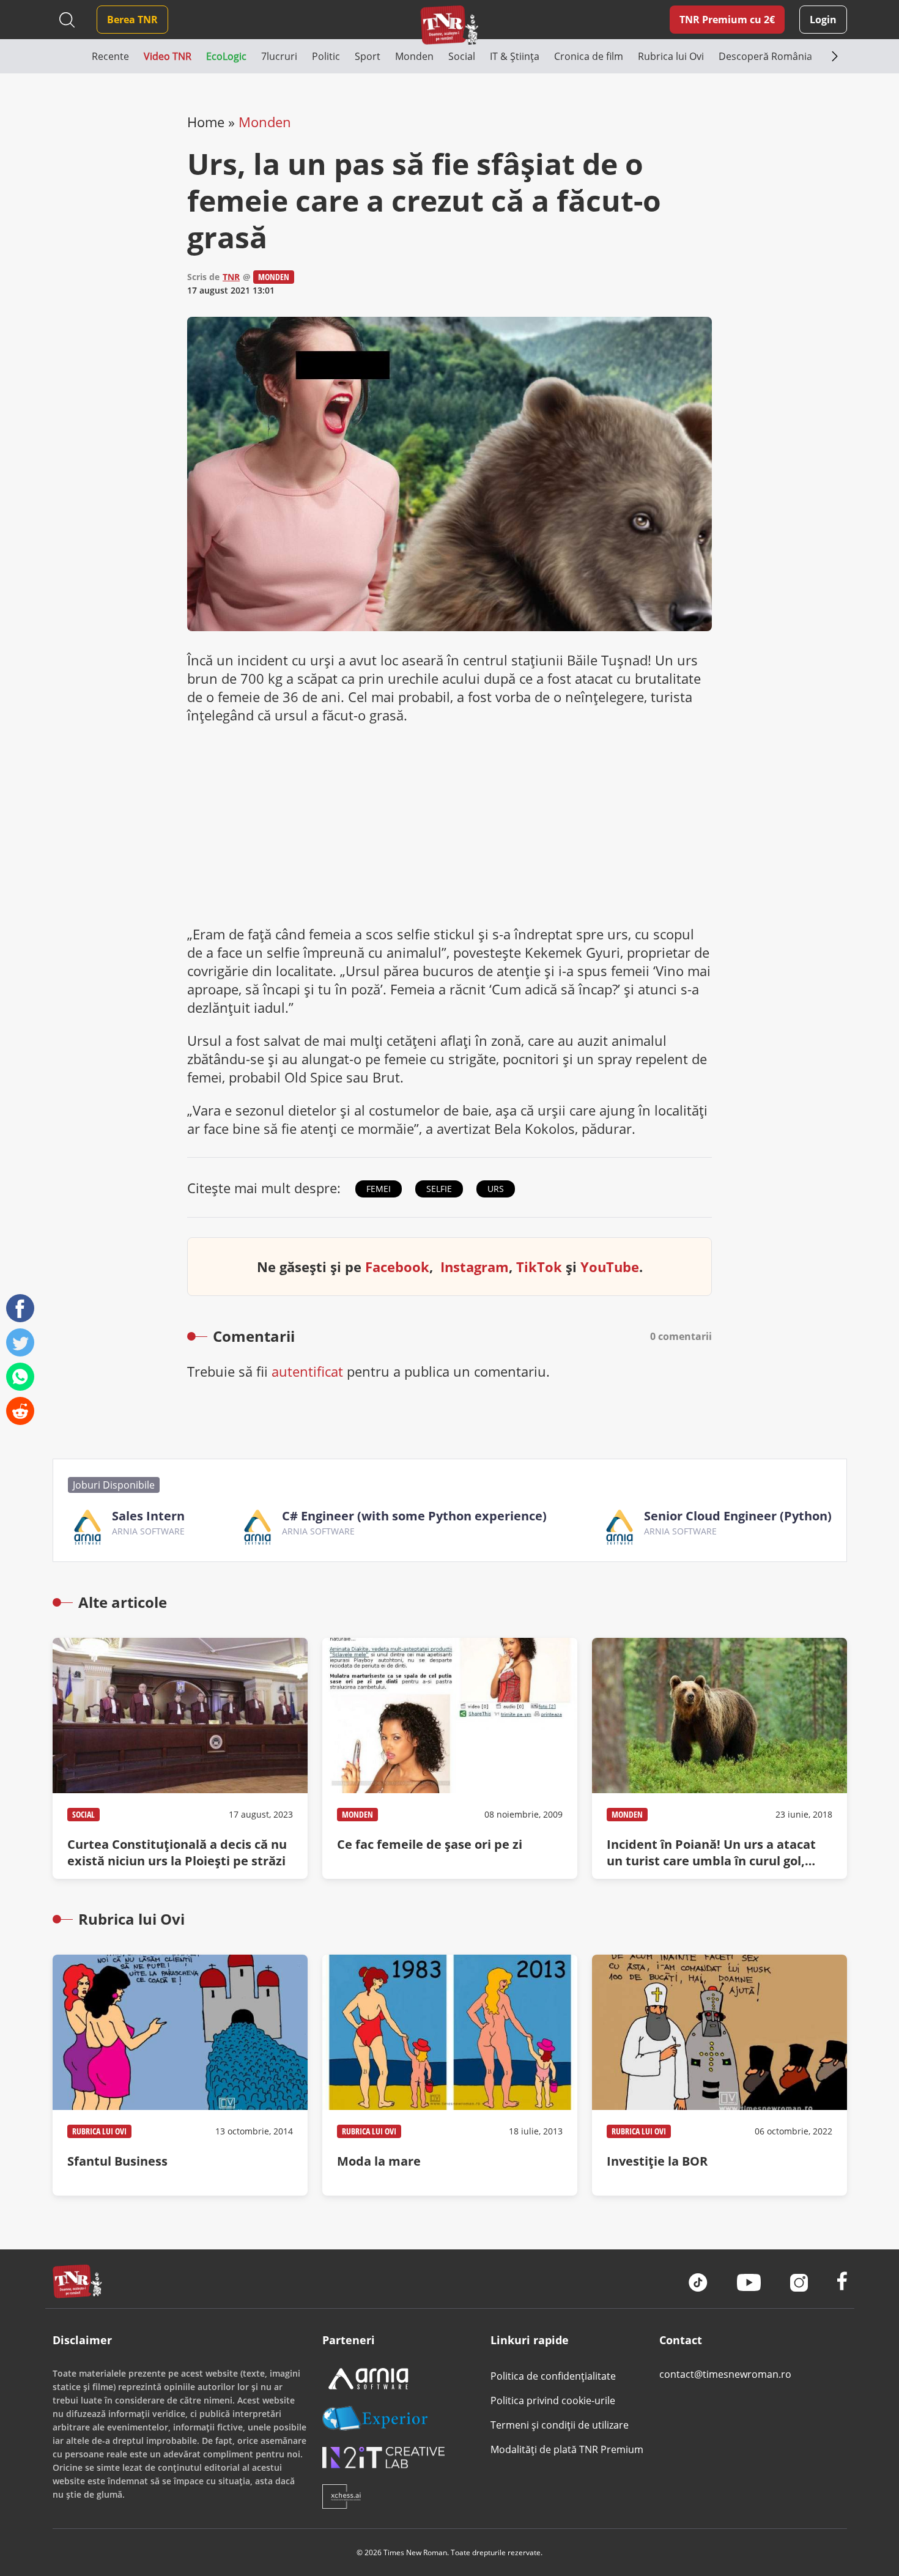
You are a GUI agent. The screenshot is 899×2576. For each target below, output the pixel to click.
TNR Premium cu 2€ (727, 20)
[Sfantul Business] (180, 2075)
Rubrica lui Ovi (99, 2131)
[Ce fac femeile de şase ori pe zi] (450, 1758)
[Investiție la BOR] (720, 2075)
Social (83, 1814)
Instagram (475, 1267)
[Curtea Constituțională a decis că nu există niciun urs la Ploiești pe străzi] (180, 1758)
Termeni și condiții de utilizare (560, 2425)
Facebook (397, 1267)
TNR (231, 277)
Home (206, 122)
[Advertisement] (449, 824)
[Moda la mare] (450, 2075)
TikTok (539, 1267)
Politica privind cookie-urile (553, 2400)
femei (379, 1189)
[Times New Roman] (450, 25)
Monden (265, 122)
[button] (72, 56)
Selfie (439, 1189)
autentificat (307, 1371)
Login (823, 20)
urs (496, 1189)
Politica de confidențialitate (553, 2376)
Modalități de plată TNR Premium (567, 2449)
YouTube (610, 1267)
